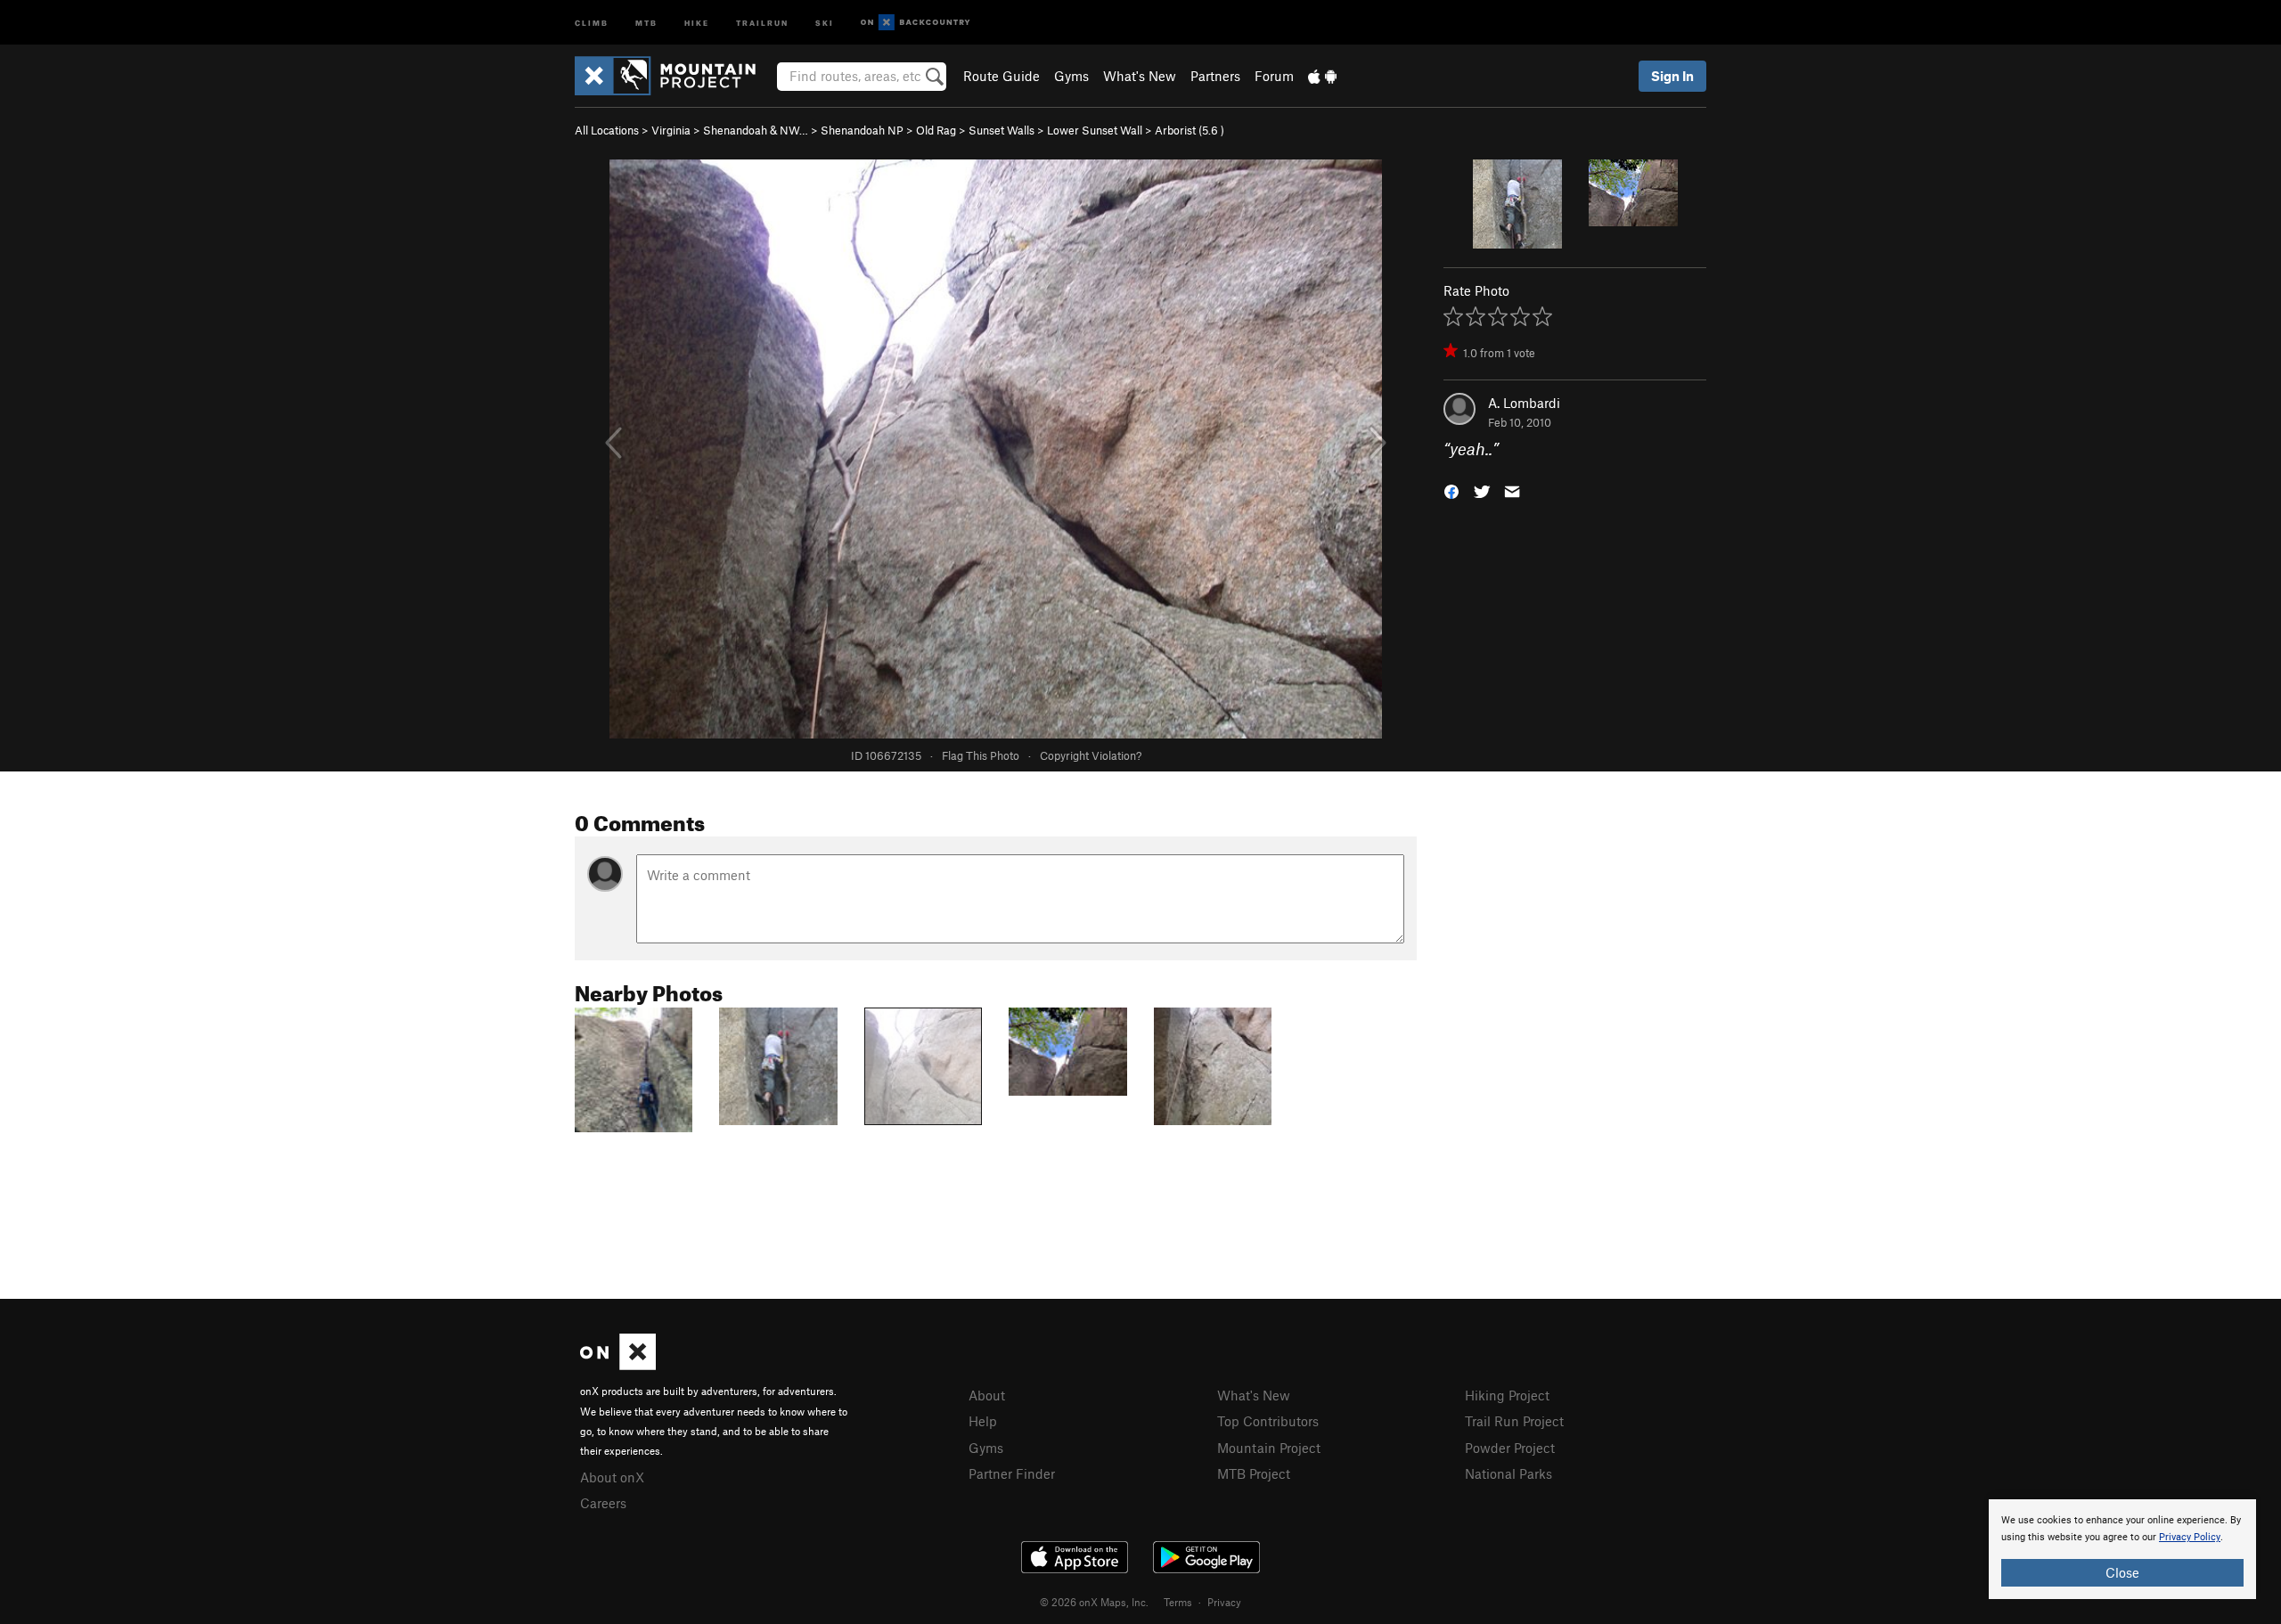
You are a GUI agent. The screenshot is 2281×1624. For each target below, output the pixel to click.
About (987, 1395)
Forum (1274, 76)
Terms (1178, 1602)
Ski (825, 22)
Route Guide (1002, 76)
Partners (1215, 76)
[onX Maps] (618, 1365)
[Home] (674, 76)
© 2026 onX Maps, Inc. (1094, 1602)
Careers (603, 1503)
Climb (592, 22)
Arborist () (1190, 130)
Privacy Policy (2190, 1537)
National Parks (1508, 1473)
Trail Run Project (1514, 1421)
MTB (646, 22)
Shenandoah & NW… (756, 130)
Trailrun (762, 22)
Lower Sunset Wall (1095, 130)
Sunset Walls (1002, 130)
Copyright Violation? (1091, 755)
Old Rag (936, 130)
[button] (1451, 490)
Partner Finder (1012, 1473)
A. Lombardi (1524, 403)
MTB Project (1254, 1473)
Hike (697, 22)
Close (2122, 1572)
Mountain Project (1269, 1448)
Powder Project (1510, 1448)
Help (983, 1421)
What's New (1140, 76)
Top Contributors (1268, 1421)
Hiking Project (1507, 1395)
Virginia (671, 130)
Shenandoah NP (862, 130)
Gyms (1071, 76)
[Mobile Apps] (1322, 76)
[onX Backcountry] (916, 23)
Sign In (1672, 76)
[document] (2122, 1549)
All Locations (607, 130)
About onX (612, 1477)
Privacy (1224, 1602)
